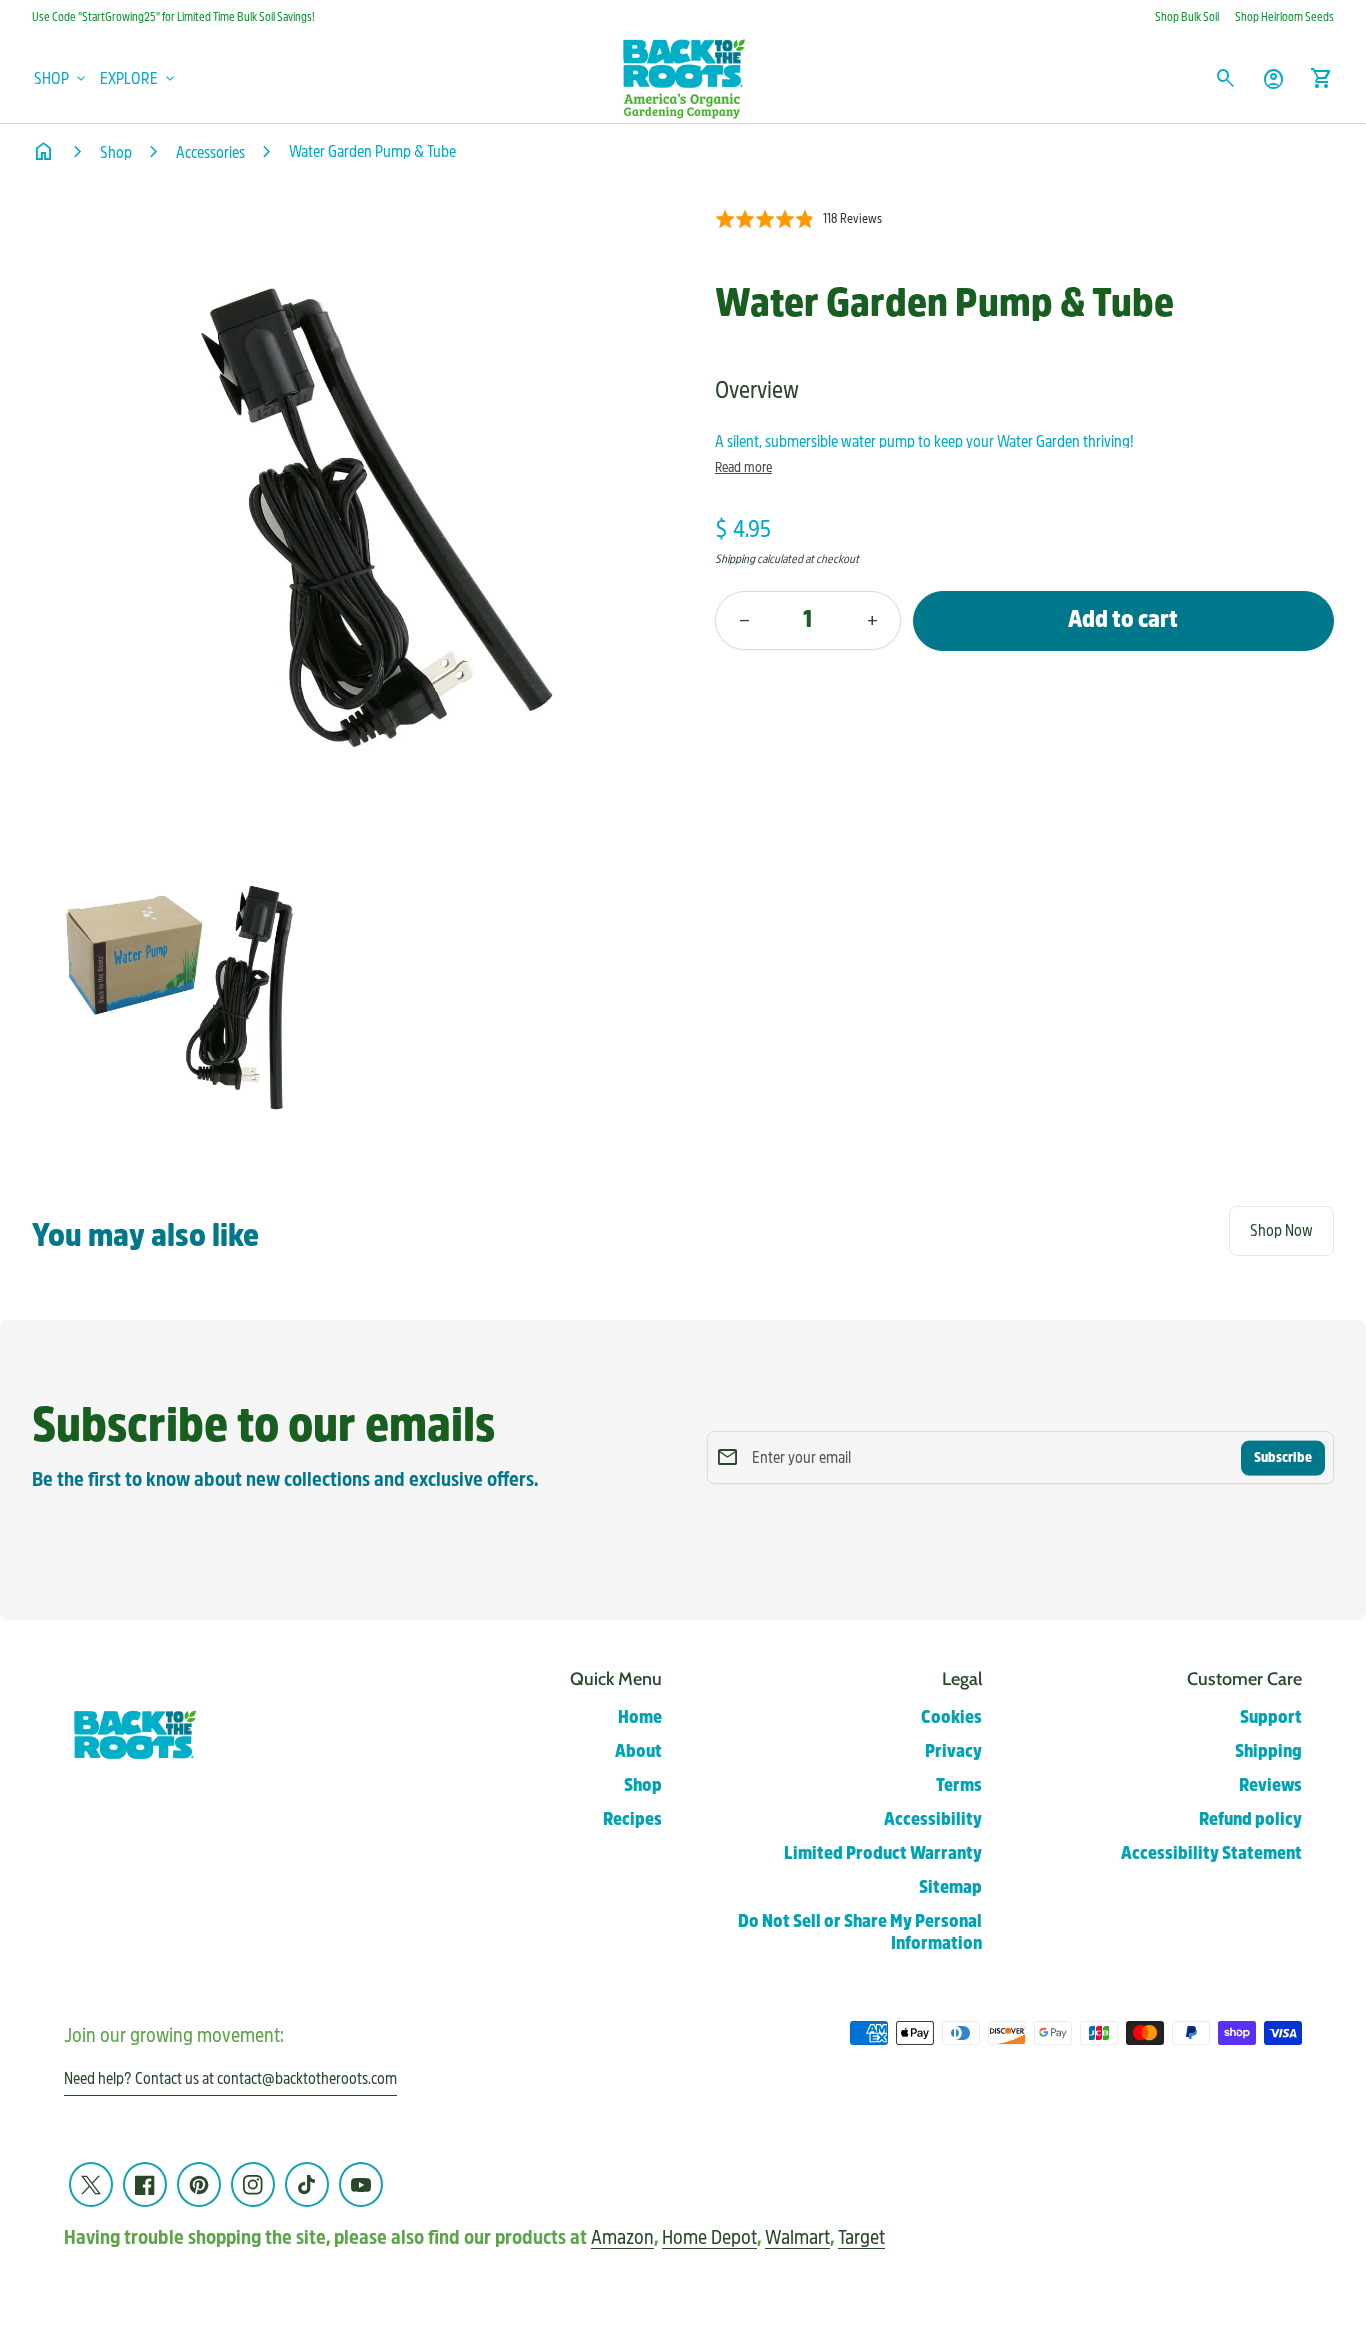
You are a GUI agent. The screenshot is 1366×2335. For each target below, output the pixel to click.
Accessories (210, 152)
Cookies (951, 1717)
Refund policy (1250, 1819)
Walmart (797, 2237)
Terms (959, 1785)
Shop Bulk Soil (1187, 17)
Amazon (622, 2237)
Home (640, 1717)
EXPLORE (139, 79)
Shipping (735, 559)
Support (1271, 1717)
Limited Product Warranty (883, 1853)
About (638, 1751)
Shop (116, 152)
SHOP (61, 79)
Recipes (632, 1819)
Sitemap (950, 1887)
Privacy (953, 1751)
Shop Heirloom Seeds (1284, 17)
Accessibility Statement (1211, 1853)
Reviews (1270, 1785)
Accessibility (933, 1819)
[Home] (683, 77)
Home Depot (709, 2237)
